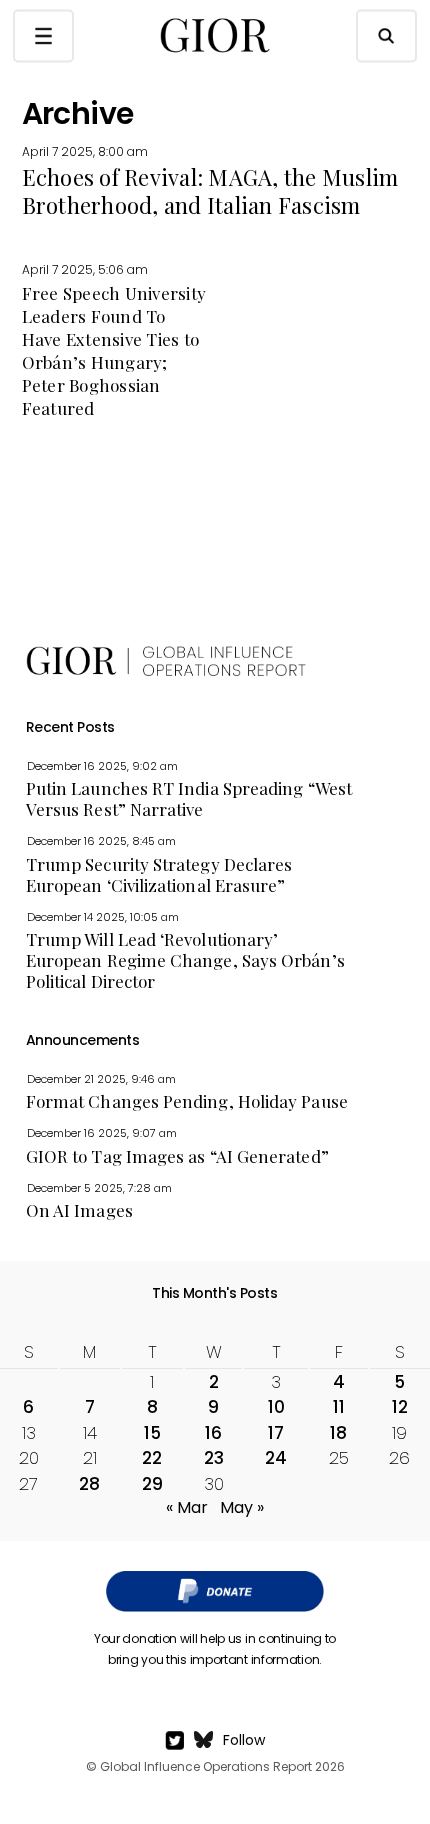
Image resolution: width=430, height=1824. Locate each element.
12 (400, 1407)
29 (152, 1484)
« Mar (187, 1507)
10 (276, 1407)
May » (242, 1507)
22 (152, 1458)
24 (276, 1458)
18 (338, 1433)
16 (213, 1433)
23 (214, 1458)
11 (339, 1407)
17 (276, 1433)
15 (152, 1433)
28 (89, 1484)
